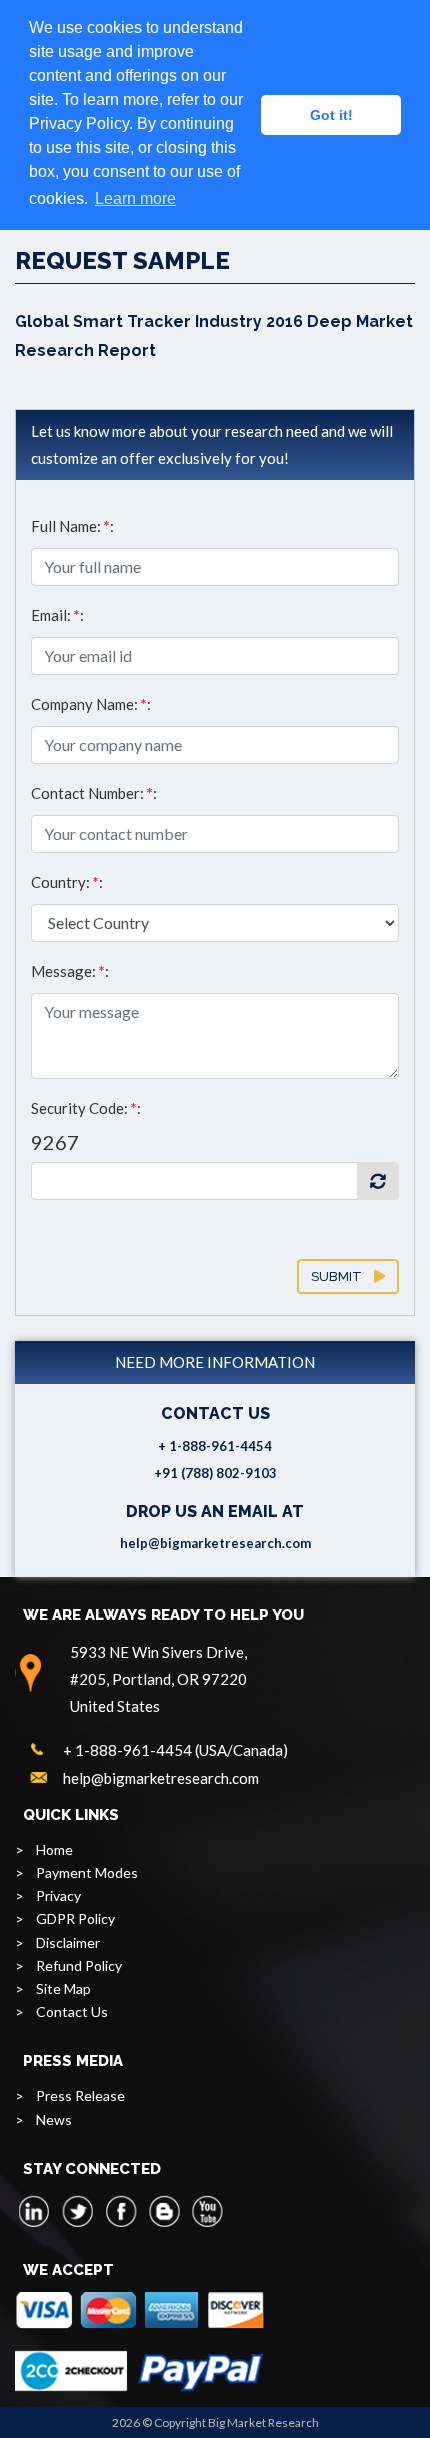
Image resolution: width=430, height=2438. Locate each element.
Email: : (57, 615)
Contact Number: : (94, 793)
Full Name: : (72, 526)
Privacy (58, 1895)
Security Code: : (86, 1108)
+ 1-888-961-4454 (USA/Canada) (175, 1750)
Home (54, 1849)
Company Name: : (91, 704)
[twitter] (78, 2211)
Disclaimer (68, 1942)
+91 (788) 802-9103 (215, 1473)
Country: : (67, 882)
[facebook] (121, 2211)
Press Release (80, 2095)
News (54, 2119)
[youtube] (207, 2211)
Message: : (70, 971)
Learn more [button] (135, 198)
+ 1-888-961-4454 (215, 1446)
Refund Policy (79, 1965)
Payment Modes (87, 1872)
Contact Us (72, 2011)
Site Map (63, 1988)
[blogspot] (164, 2211)
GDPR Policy (75, 1918)
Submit (342, 1276)
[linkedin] (35, 2211)
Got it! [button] (331, 115)
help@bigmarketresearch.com (215, 1543)
